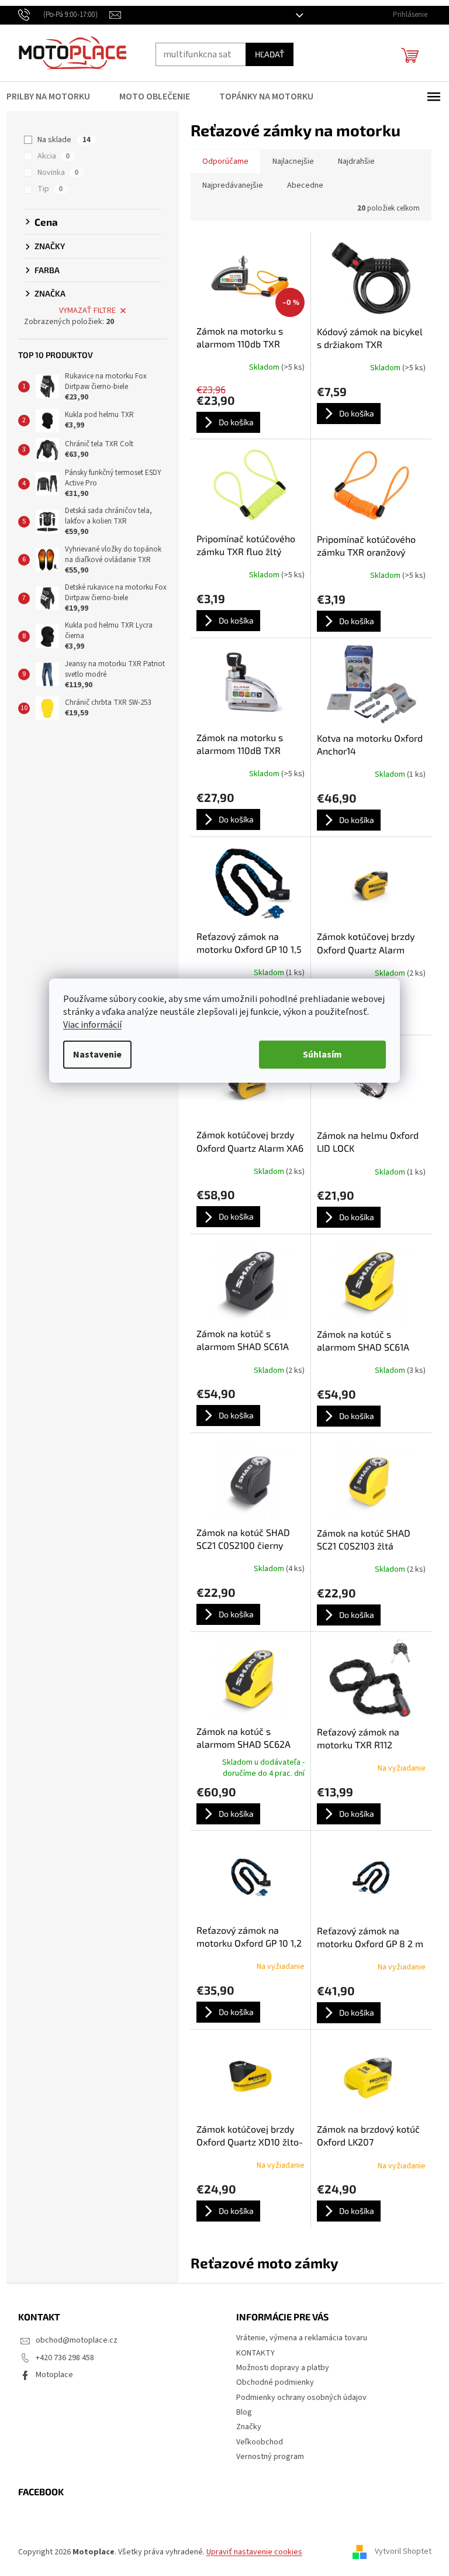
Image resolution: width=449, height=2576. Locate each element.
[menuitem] (51, 97)
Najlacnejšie (289, 161)
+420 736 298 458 (60, 2358)
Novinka (54, 173)
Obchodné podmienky (271, 2382)
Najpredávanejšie (228, 185)
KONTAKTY (251, 2353)
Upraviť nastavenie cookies (250, 2552)
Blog (240, 2412)
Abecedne (301, 185)
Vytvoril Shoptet (398, 2552)
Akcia (49, 156)
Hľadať (265, 54)
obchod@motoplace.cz (72, 2340)
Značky (245, 2427)
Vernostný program (266, 2457)
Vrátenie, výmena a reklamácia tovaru (298, 2338)
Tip (46, 189)
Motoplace (50, 2375)
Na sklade (60, 140)
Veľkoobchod (255, 2442)
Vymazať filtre (83, 311)
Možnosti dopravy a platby (279, 2368)
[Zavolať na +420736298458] (59, 15)
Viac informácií (88, 1025)
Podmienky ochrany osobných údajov (297, 2398)
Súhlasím (318, 1055)
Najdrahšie (352, 161)
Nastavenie (93, 1055)
